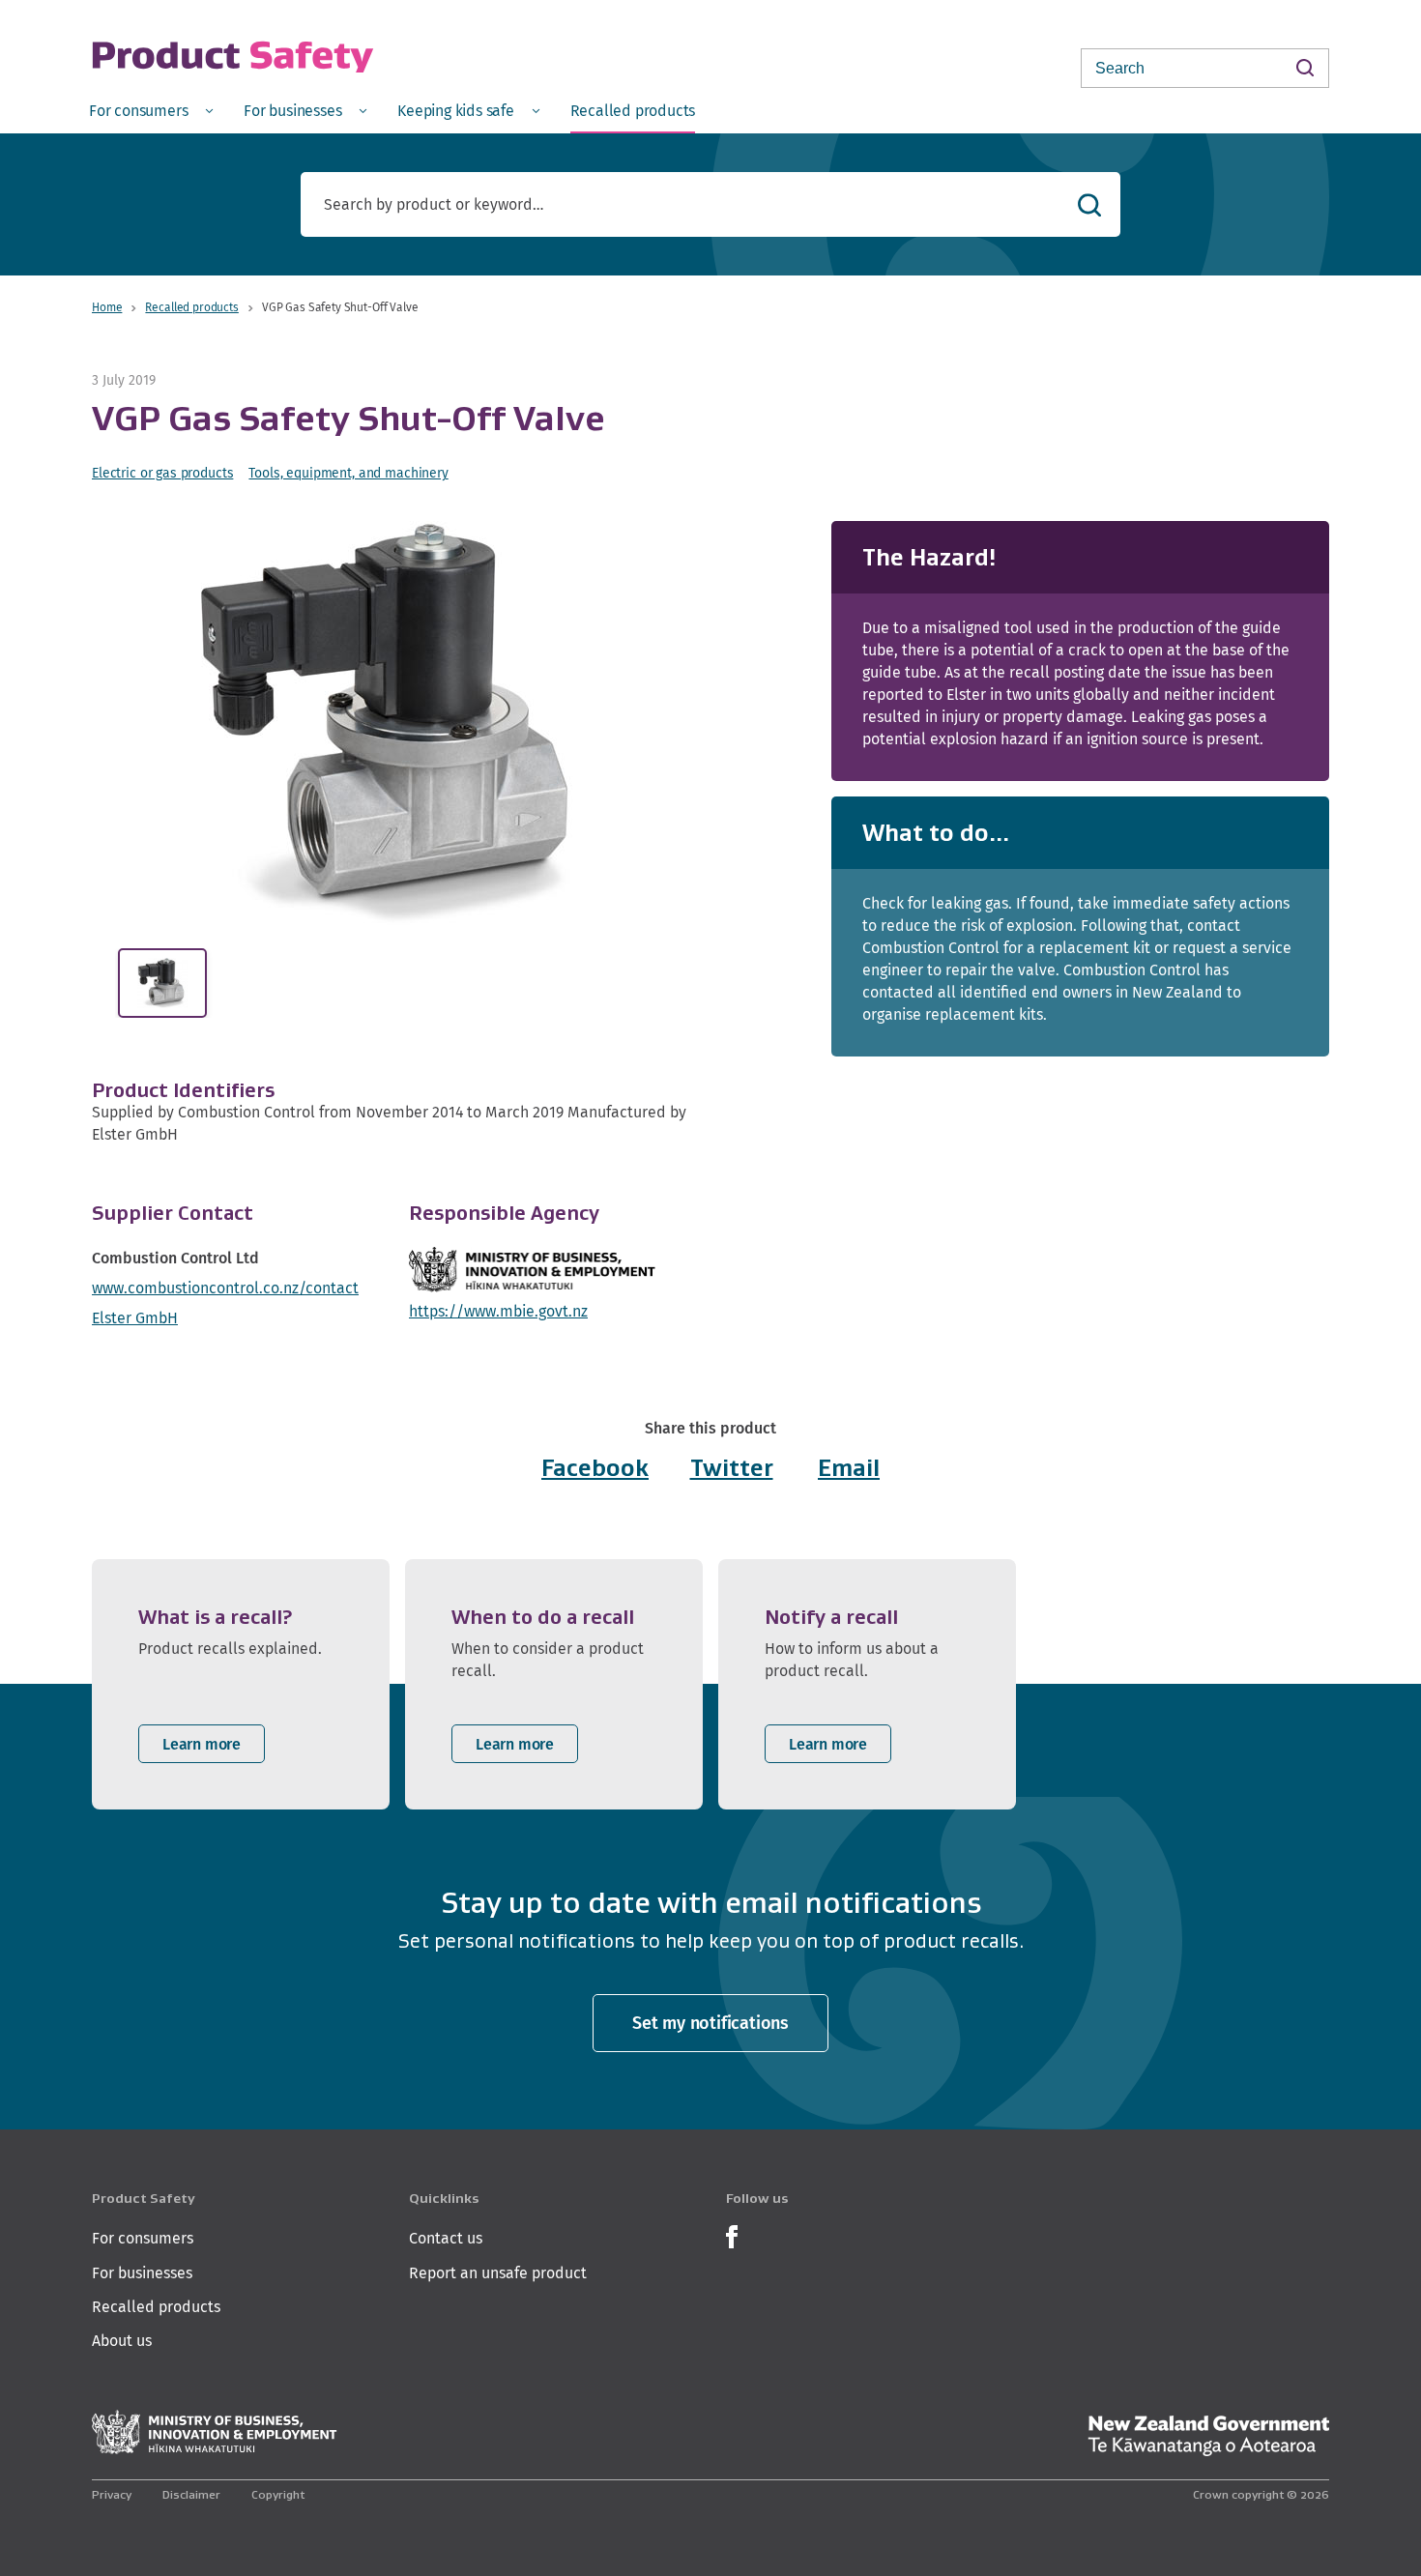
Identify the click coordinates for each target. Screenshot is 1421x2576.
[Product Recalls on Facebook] (732, 2235)
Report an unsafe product (498, 2273)
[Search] (1305, 67)
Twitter (732, 1468)
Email (849, 1468)
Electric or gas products (162, 473)
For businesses (142, 2273)
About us (122, 2341)
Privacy (112, 2494)
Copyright (278, 2494)
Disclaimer (191, 2494)
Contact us (446, 2238)
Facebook (595, 1468)
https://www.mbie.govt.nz (498, 1311)
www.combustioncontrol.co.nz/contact (225, 1288)
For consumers (143, 2238)
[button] (398, 723)
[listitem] (241, 1684)
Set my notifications (710, 2023)
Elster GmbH (135, 1318)
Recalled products (191, 307)
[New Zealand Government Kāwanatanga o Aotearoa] (1208, 2436)
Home (107, 307)
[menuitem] (151, 110)
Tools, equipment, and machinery (348, 473)
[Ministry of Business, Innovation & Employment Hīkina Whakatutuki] (215, 2432)
